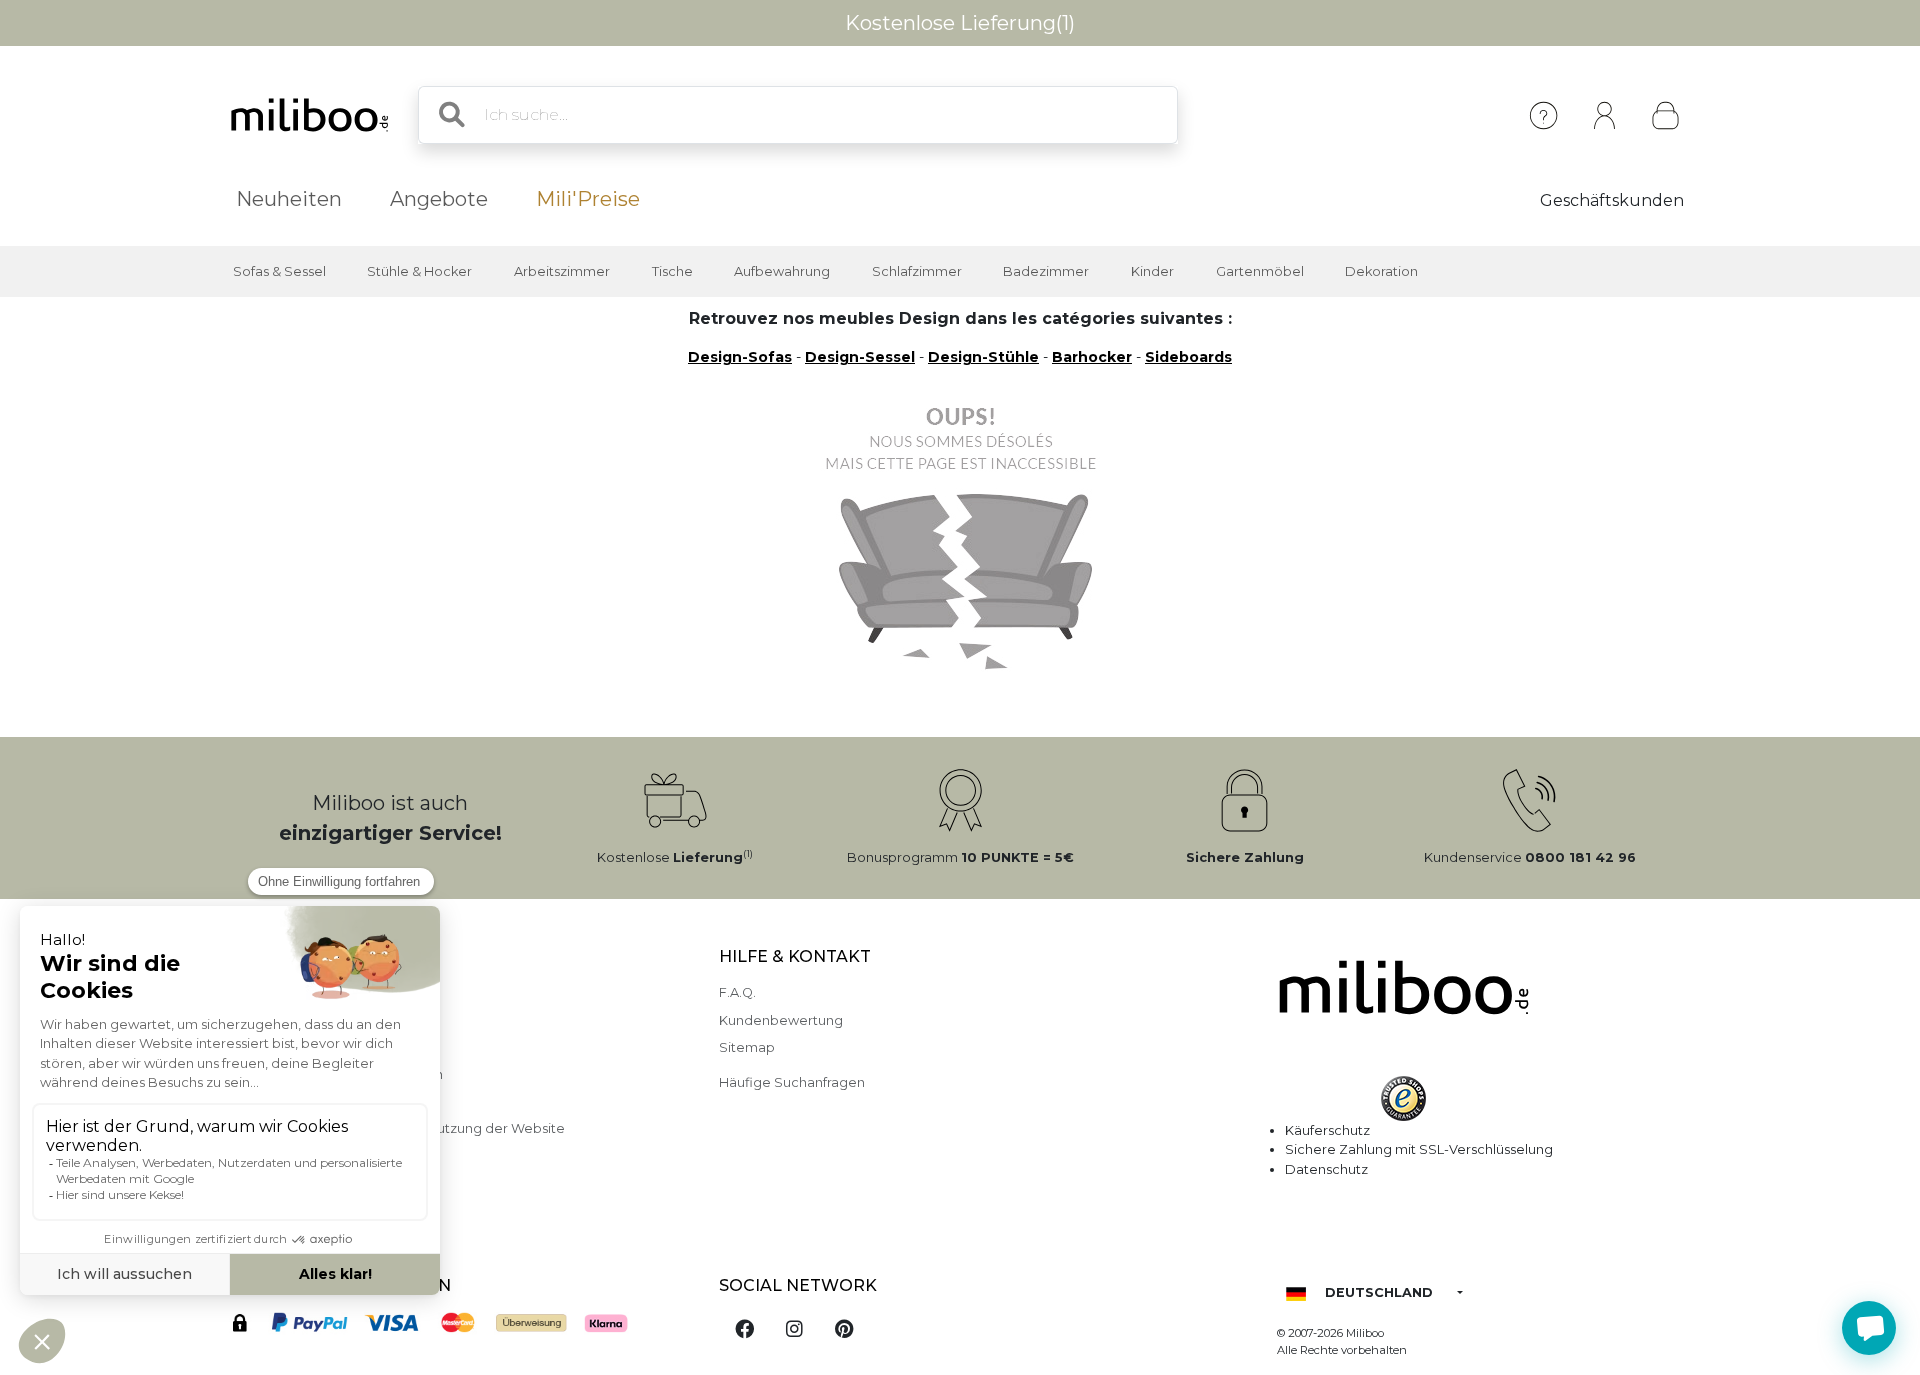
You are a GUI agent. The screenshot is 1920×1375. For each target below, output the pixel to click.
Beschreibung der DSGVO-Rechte (324, 1156)
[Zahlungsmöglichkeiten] (453, 1326)
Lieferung (243, 1047)
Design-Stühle (983, 357)
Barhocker (1092, 357)
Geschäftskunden (1612, 200)
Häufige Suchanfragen (792, 1082)
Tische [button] (672, 271)
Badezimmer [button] (1046, 271)
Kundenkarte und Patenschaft (309, 1183)
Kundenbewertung (781, 1020)
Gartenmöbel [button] (1260, 271)
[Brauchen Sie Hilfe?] (1869, 1328)
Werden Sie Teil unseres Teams (312, 1210)
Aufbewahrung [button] (782, 271)
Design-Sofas (740, 357)
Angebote (439, 199)
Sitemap (747, 1047)
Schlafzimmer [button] (917, 271)
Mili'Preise (588, 199)
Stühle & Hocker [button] (419, 271)
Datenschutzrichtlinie (281, 1101)
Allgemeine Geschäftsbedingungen (327, 1074)
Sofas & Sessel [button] (279, 271)
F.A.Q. (737, 992)
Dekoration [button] (1381, 271)
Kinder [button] (1152, 271)
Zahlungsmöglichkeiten (288, 1020)
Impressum (248, 992)
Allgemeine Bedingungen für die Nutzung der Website (388, 1128)
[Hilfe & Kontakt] (1543, 115)
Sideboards (1188, 357)
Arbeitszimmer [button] (562, 271)
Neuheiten (289, 199)
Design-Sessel (860, 357)
